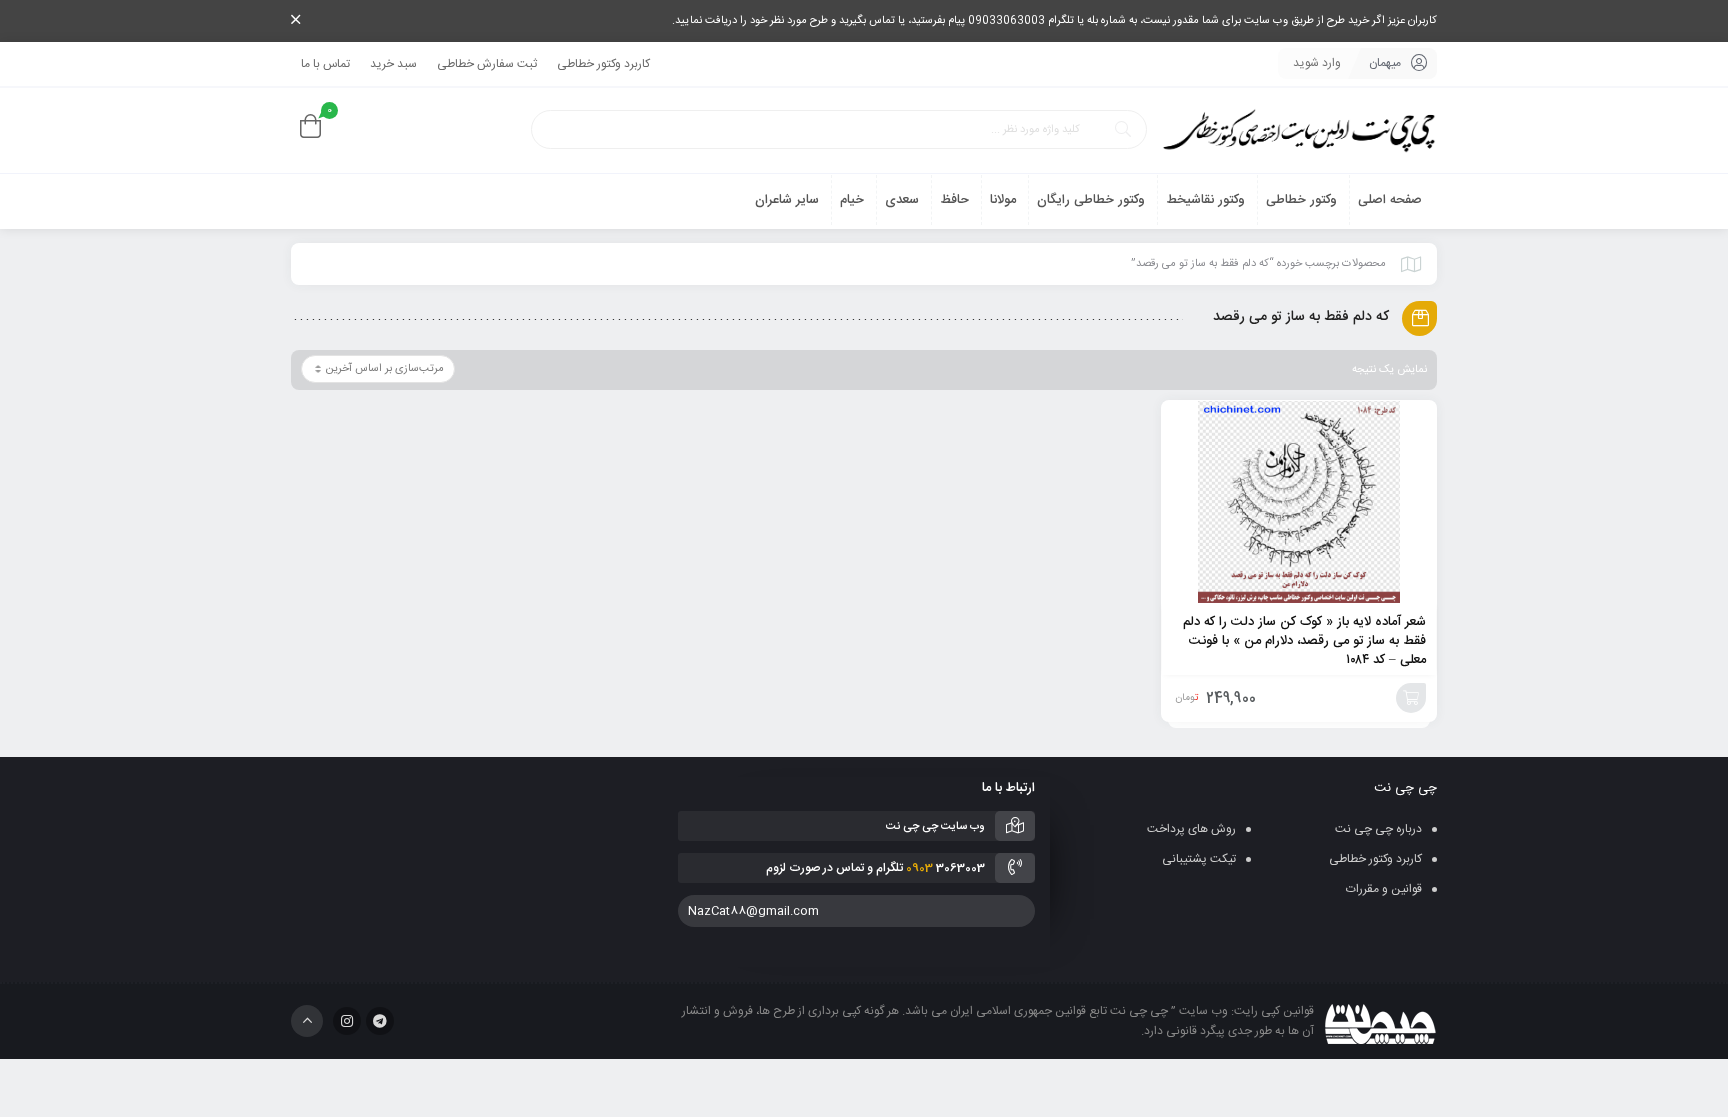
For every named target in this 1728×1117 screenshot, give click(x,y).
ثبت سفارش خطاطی (487, 64)
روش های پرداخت (1191, 829)
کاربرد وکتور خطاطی (603, 64)
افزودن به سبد (1411, 698)
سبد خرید (393, 64)
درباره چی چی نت (1378, 829)
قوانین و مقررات (1384, 889)
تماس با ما (325, 64)
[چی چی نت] (1299, 130)
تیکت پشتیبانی (1199, 859)
